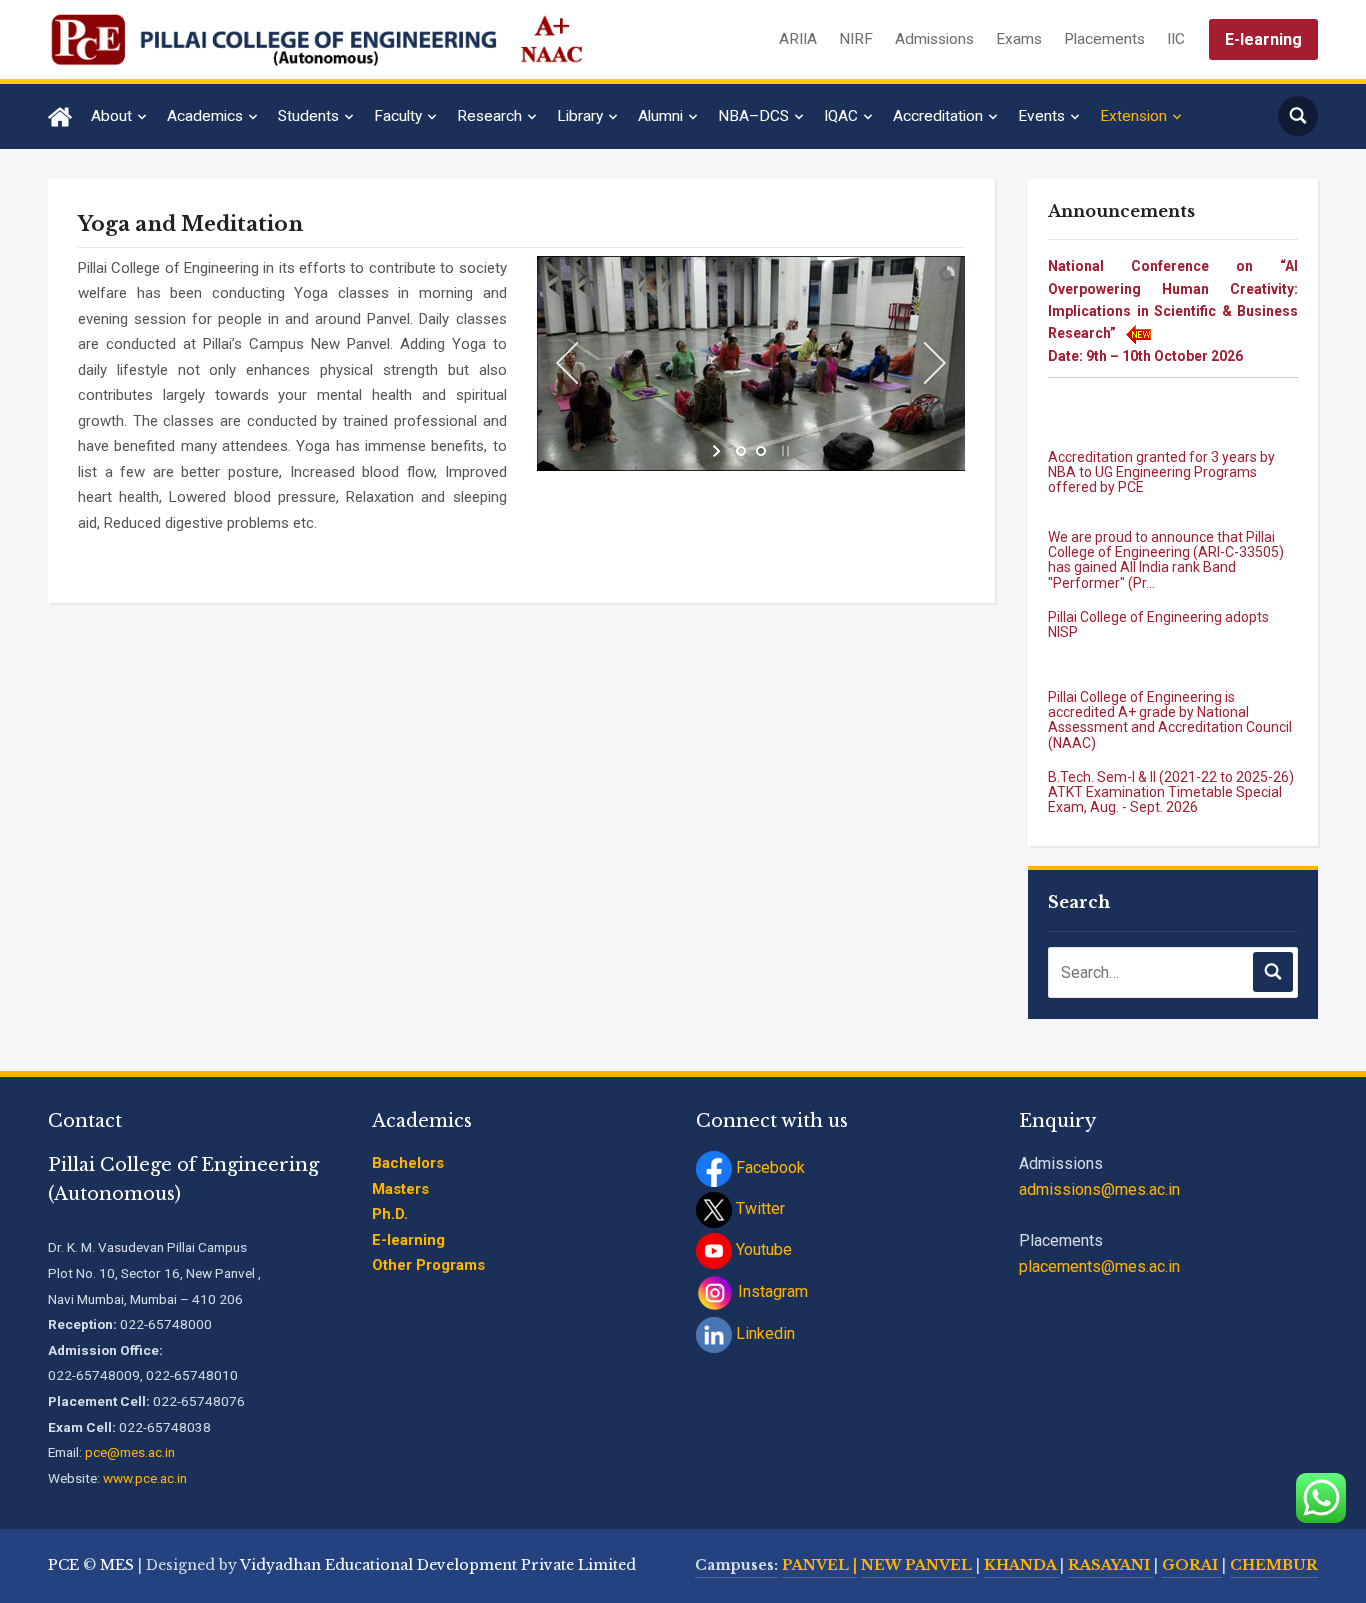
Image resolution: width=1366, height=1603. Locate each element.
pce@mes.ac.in (130, 1452)
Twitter (758, 1208)
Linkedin (763, 1333)
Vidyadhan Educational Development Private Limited (438, 1565)
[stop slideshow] (783, 451)
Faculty (398, 116)
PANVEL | (819, 1565)
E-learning (1263, 39)
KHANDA (1022, 1565)
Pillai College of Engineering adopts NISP (1158, 596)
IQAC (841, 116)
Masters (400, 1189)
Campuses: (736, 1565)
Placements (1104, 39)
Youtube (762, 1249)
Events (1041, 116)
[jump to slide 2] (761, 451)
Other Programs (428, 1265)
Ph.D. (390, 1214)
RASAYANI (1111, 1565)
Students (308, 116)
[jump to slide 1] (741, 451)
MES (117, 1565)
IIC (1176, 39)
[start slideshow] (718, 451)
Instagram (771, 1291)
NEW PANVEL (918, 1565)
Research (489, 116)
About (111, 116)
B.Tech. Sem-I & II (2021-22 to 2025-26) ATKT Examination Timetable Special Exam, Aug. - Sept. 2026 (1171, 764)
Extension (1133, 116)
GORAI (1192, 1565)
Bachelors (408, 1163)
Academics (205, 116)
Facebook (768, 1167)
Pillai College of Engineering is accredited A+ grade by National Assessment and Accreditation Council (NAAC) (1170, 692)
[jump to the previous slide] (567, 363)
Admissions (934, 39)
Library (580, 116)
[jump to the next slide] (935, 363)
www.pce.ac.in (145, 1478)
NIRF (856, 39)
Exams (1019, 39)
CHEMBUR (1274, 1565)
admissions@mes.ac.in (1099, 1189)
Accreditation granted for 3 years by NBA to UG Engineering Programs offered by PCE (1161, 444)
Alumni (660, 116)
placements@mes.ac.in (1099, 1266)
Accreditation (938, 116)
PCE (63, 1565)
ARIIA (798, 39)
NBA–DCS (753, 116)
